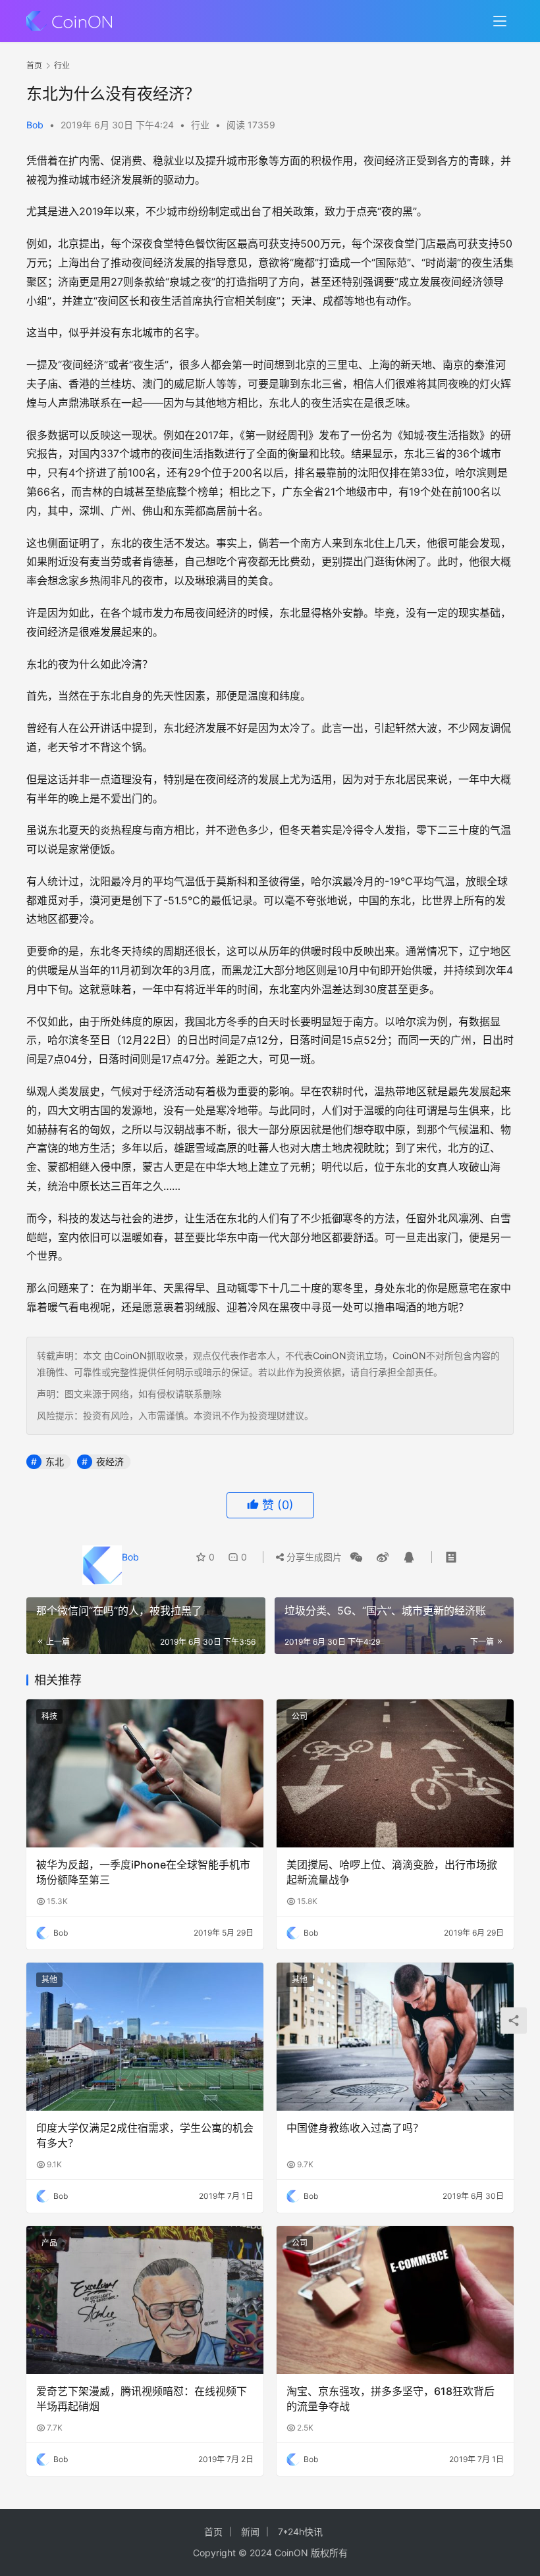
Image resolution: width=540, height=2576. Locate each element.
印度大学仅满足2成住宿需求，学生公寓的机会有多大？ (145, 2135)
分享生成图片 (313, 1557)
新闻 (250, 2532)
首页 (34, 65)
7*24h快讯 (300, 2532)
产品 (49, 2243)
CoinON (130, 1355)
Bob (35, 125)
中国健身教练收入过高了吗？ (355, 2128)
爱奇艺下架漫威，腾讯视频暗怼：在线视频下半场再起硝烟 (142, 2398)
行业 (200, 125)
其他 (49, 1979)
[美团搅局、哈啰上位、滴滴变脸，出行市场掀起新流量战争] (395, 1773)
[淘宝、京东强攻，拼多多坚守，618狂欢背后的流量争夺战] (395, 2300)
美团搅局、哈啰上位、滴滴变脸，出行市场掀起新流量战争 (392, 1872)
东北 (55, 1461)
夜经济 (110, 1461)
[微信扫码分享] (356, 1557)
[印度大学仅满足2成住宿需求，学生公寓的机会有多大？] (145, 2037)
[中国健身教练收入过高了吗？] (395, 2037)
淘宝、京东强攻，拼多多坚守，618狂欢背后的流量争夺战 (391, 2398)
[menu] (500, 21)
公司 (300, 1716)
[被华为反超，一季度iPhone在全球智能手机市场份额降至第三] (145, 1773)
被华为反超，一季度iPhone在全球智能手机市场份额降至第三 (143, 1872)
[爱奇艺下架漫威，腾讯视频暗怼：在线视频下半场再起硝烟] (145, 2300)
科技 (49, 1716)
